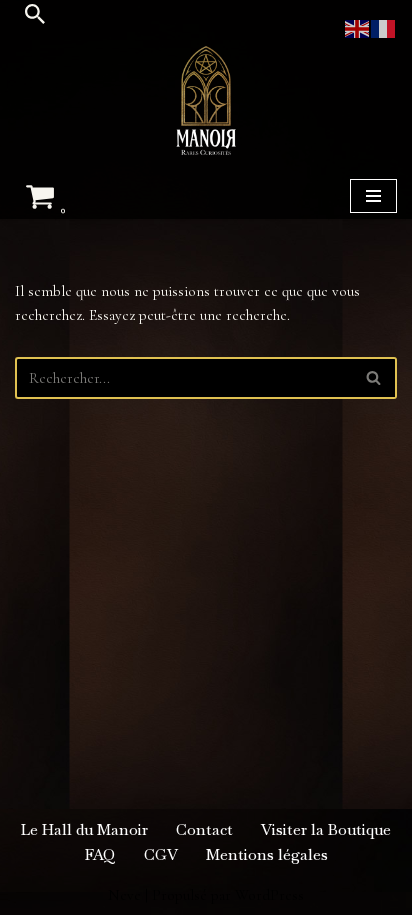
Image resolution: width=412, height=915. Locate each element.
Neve (124, 895)
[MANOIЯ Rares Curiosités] (206, 100)
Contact (204, 829)
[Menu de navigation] (373, 196)
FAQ (100, 854)
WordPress (269, 895)
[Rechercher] (35, 14)
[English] (358, 27)
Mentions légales (267, 854)
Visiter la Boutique (326, 829)
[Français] (384, 27)
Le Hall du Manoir (84, 829)
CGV (161, 854)
